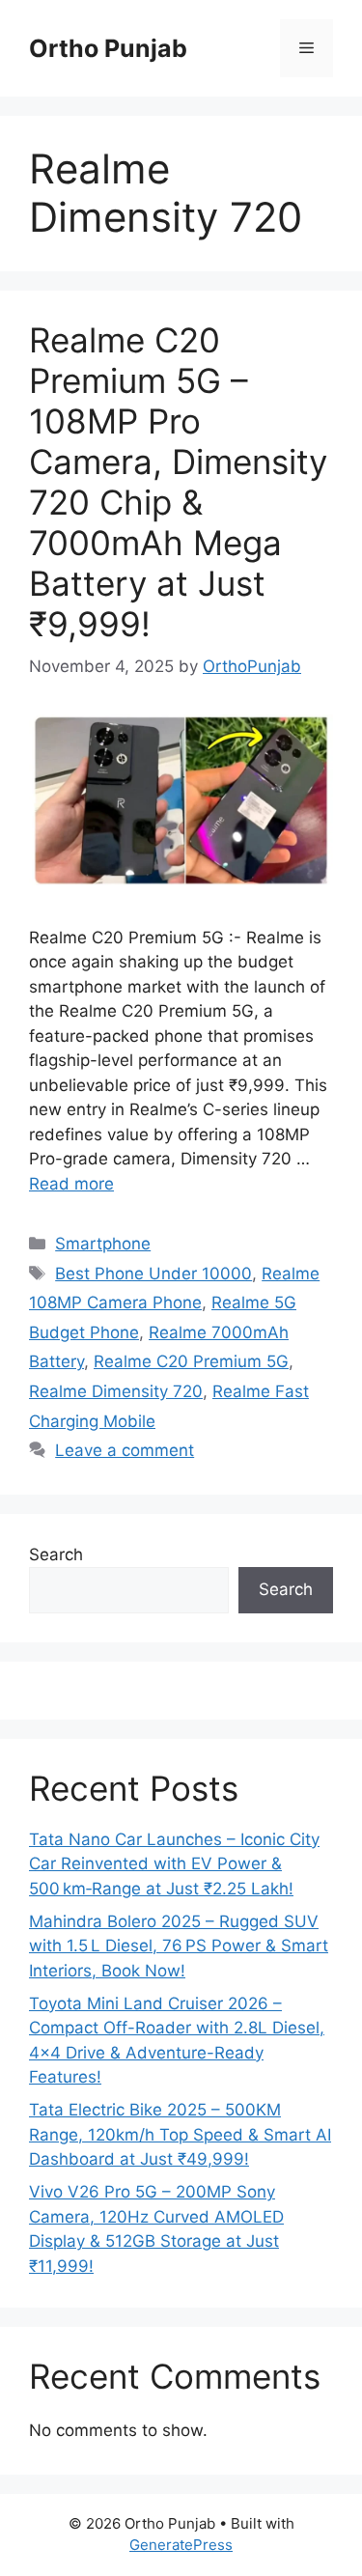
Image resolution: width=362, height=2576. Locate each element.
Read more (71, 1184)
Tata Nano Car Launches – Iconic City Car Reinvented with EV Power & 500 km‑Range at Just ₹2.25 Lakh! (174, 1864)
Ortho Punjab (108, 48)
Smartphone (103, 1244)
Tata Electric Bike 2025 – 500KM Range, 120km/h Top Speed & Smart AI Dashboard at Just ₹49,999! (180, 2134)
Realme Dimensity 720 (116, 1391)
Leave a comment (125, 1450)
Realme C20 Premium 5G (191, 1361)
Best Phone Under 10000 (153, 1274)
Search (56, 1554)
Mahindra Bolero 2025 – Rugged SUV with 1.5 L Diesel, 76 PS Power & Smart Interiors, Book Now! (179, 1946)
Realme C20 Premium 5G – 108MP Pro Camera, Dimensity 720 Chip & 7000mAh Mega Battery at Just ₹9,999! (178, 482)
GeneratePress (181, 2545)
